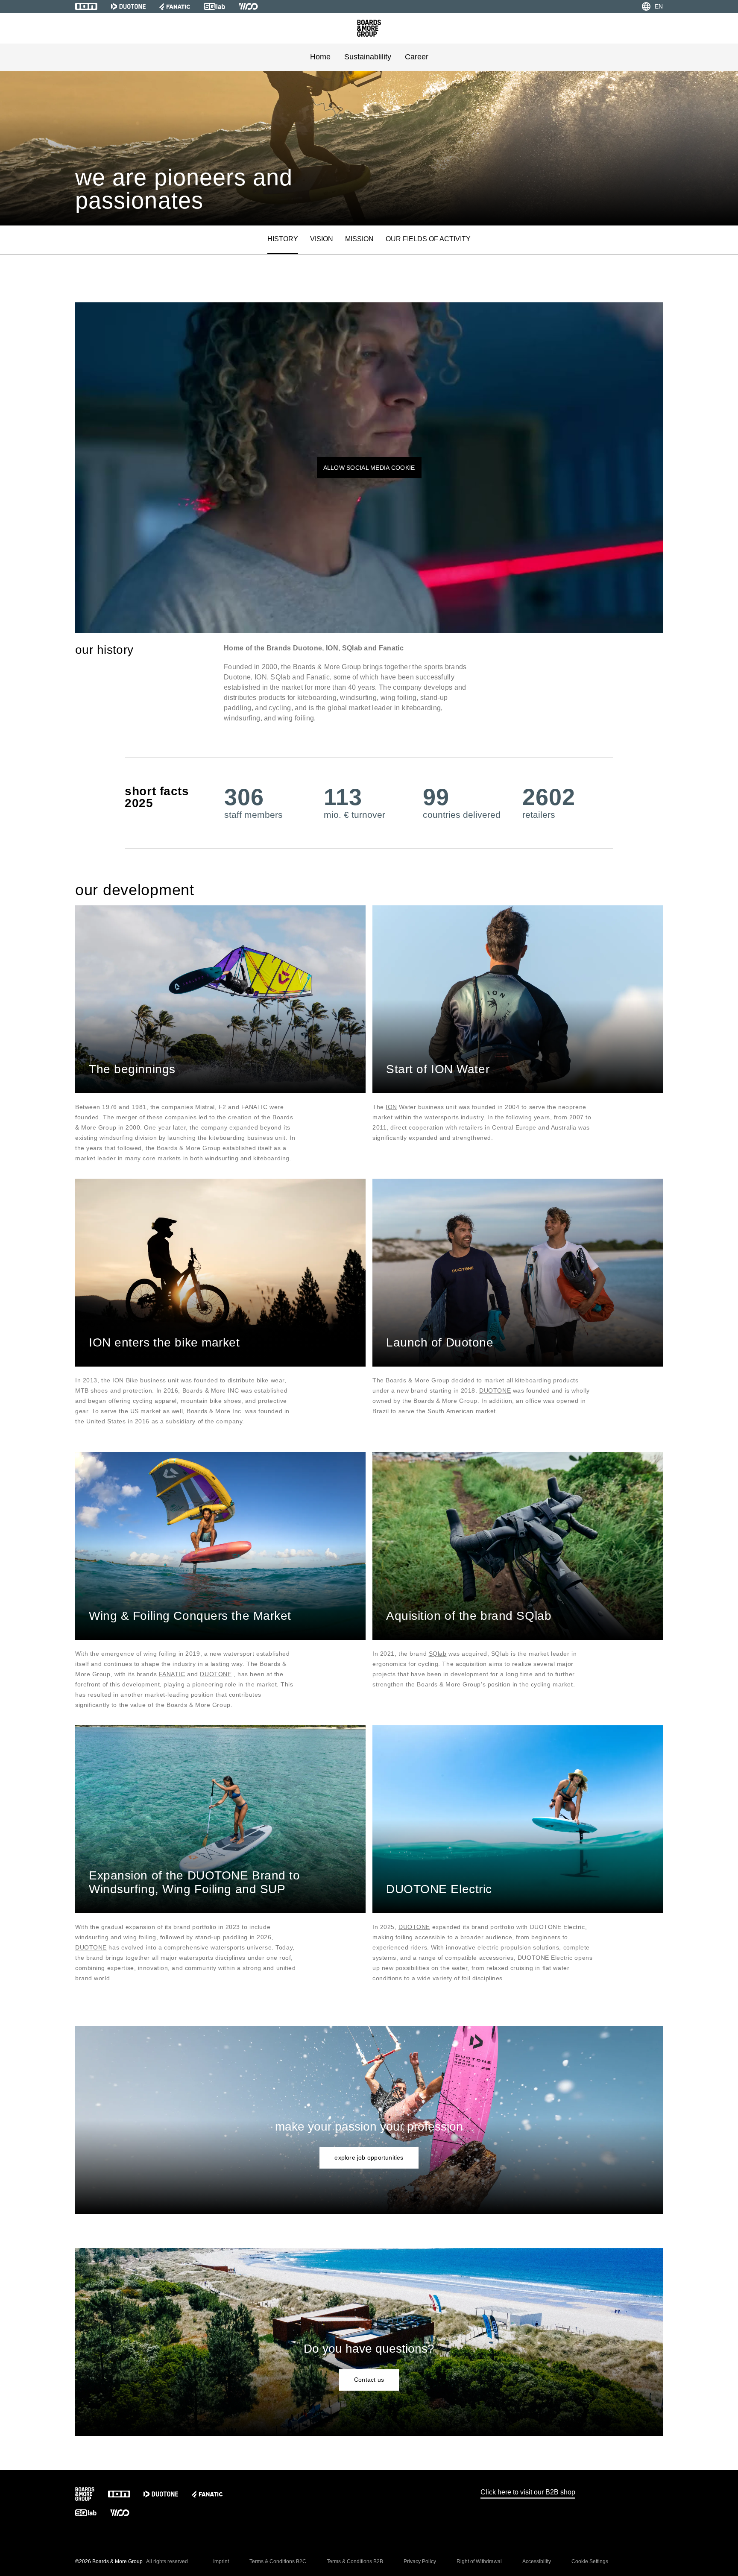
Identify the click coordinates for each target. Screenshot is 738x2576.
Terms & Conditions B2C (278, 2561)
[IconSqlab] (214, 6)
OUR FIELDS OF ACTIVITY (428, 239)
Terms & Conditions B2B (355, 2561)
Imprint (221, 2561)
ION (391, 1107)
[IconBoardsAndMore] (369, 28)
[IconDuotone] (128, 6)
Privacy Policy (420, 2561)
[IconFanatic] (175, 6)
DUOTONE (495, 1390)
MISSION (359, 239)
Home (320, 57)
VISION (322, 239)
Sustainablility (368, 57)
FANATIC (172, 1674)
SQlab (438, 1654)
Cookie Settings (590, 2561)
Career (417, 57)
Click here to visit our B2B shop (528, 2492)
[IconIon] (86, 6)
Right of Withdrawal (479, 2561)
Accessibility (537, 2561)
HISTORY (283, 239)
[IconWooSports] (248, 6)
